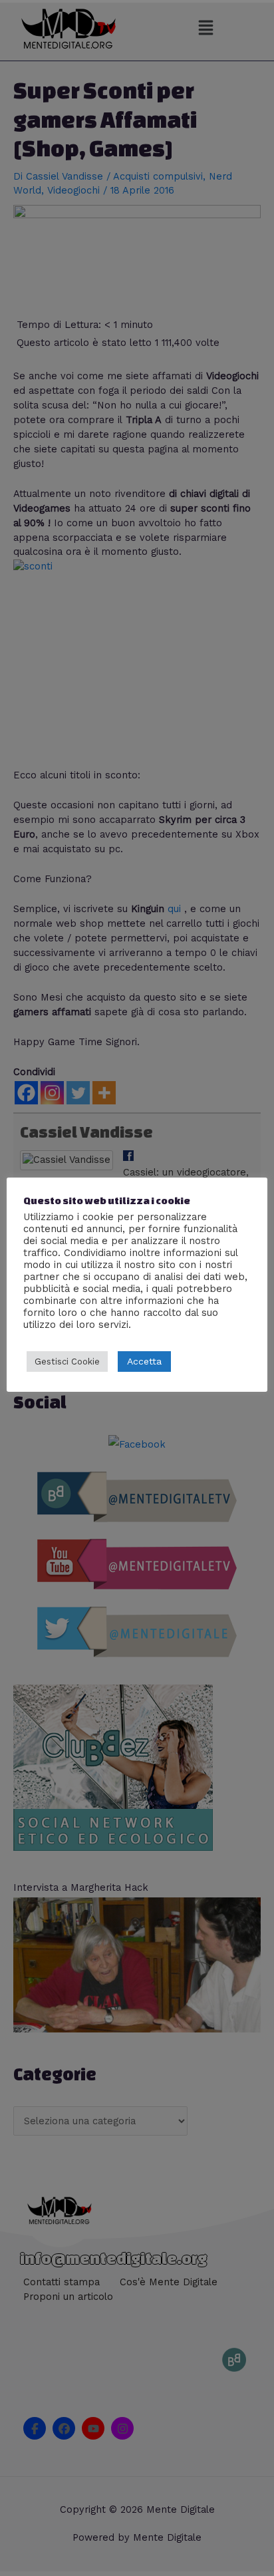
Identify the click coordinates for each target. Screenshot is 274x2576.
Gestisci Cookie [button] (67, 1362)
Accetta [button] (144, 1361)
